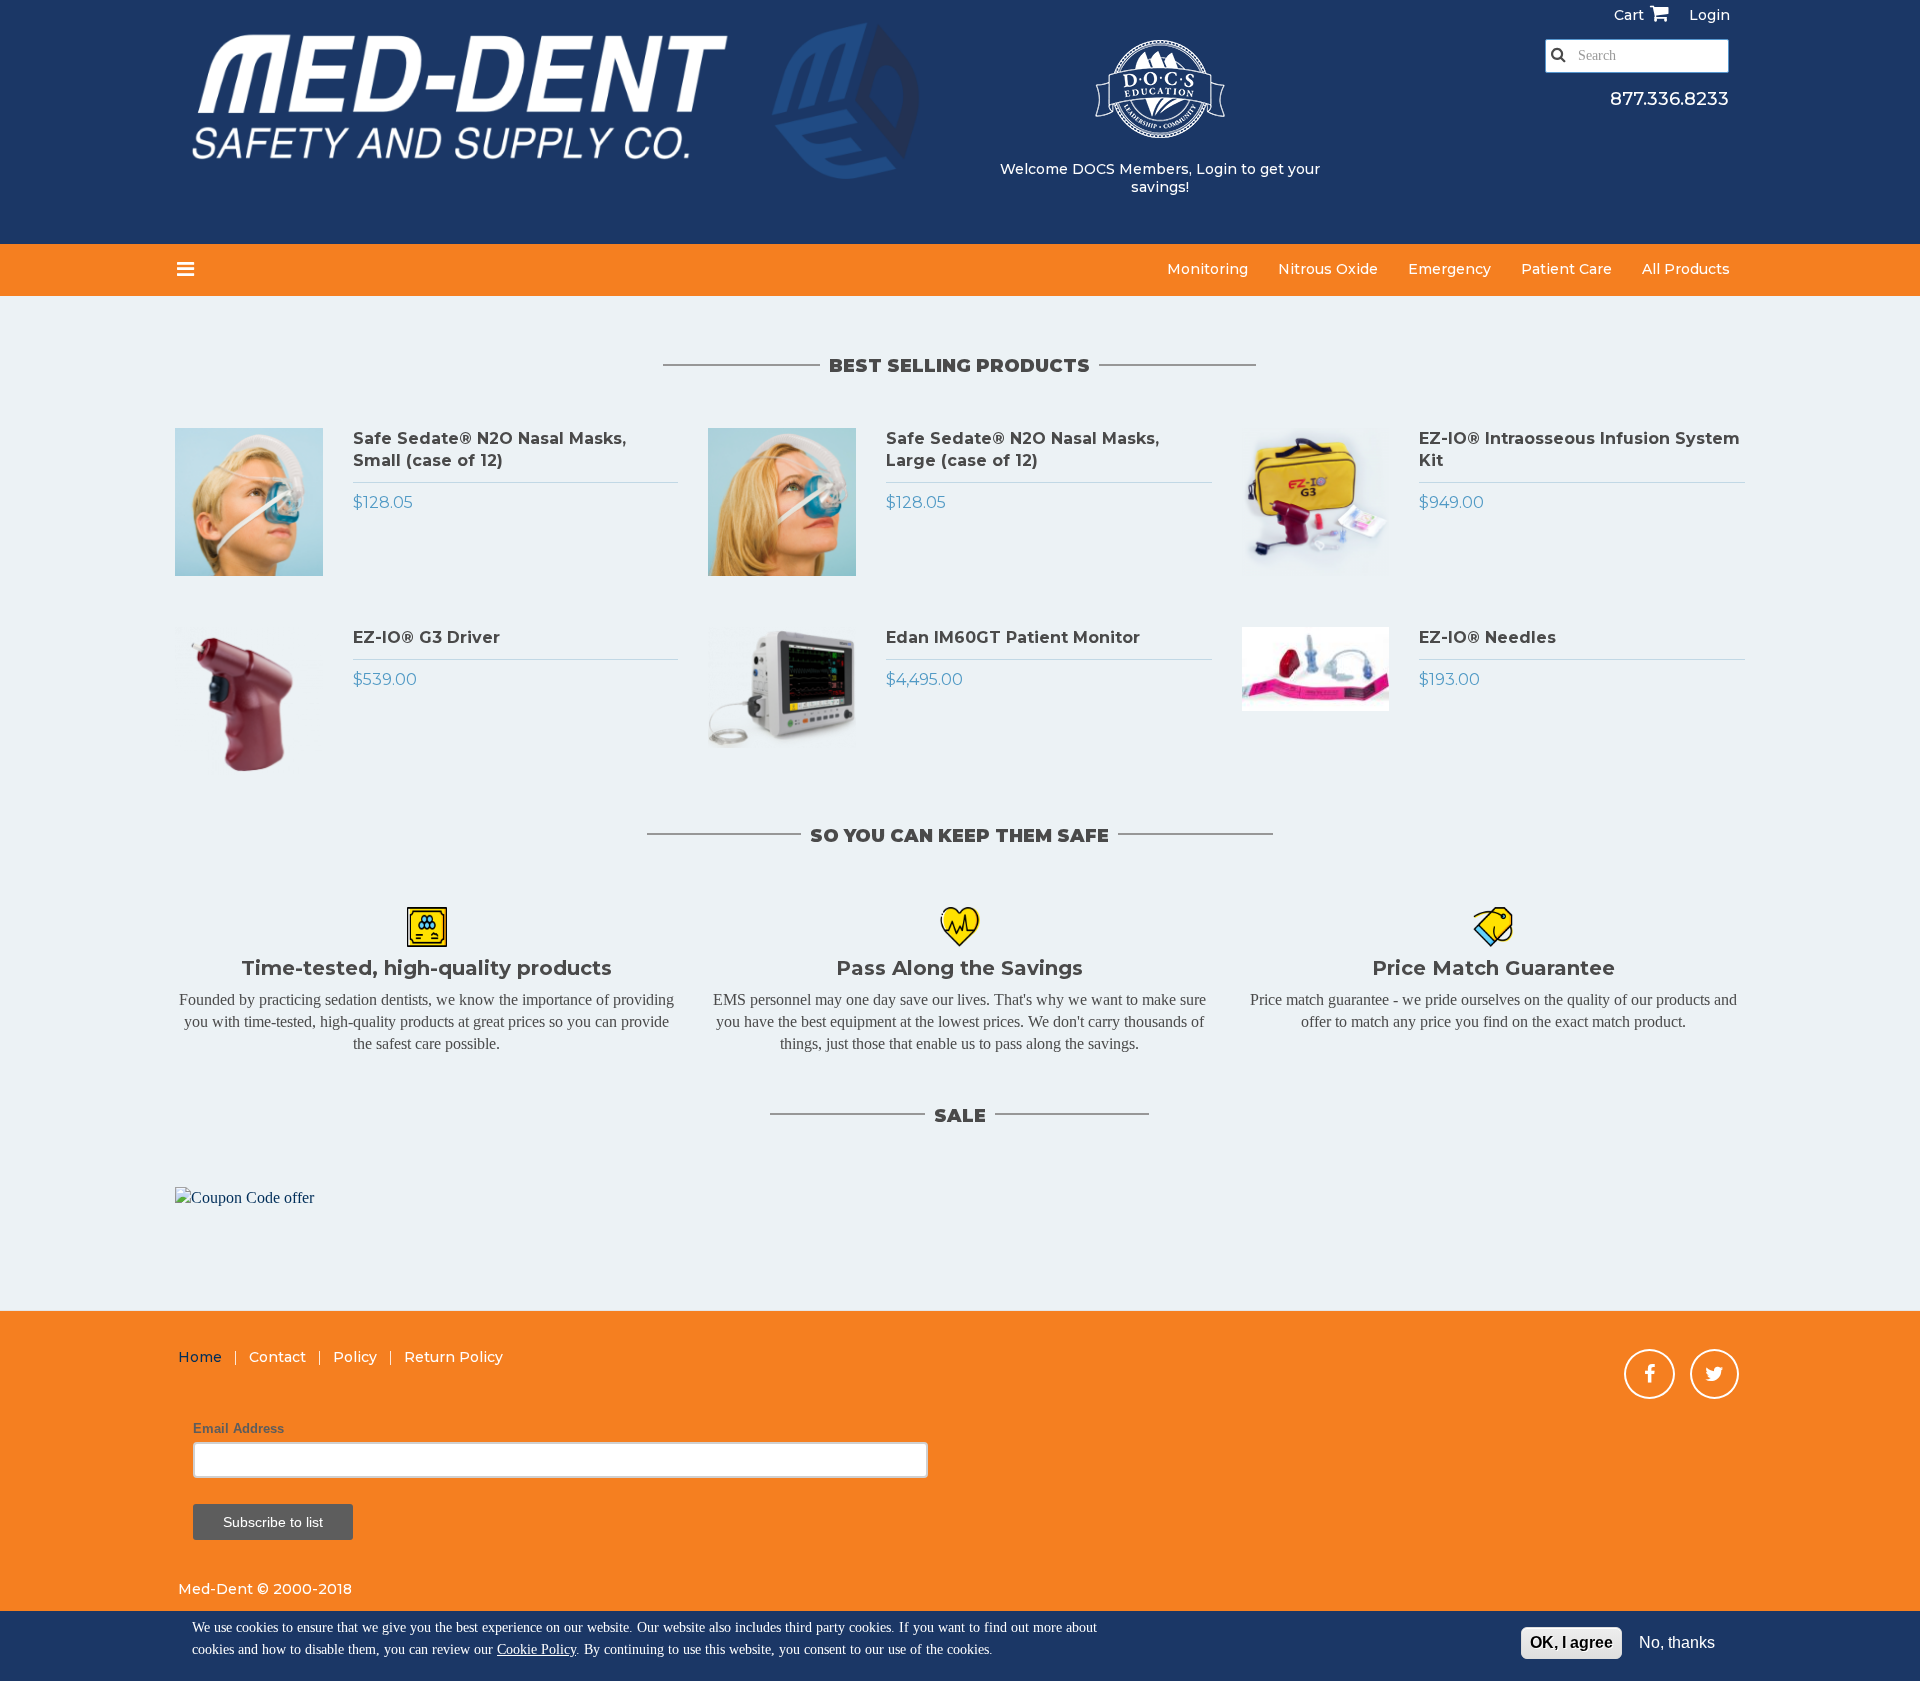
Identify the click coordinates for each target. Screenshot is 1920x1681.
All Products (1686, 269)
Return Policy (453, 1357)
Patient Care (1566, 269)
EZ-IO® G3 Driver (426, 637)
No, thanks (1677, 1642)
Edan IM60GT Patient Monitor (1013, 637)
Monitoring (1207, 269)
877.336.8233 (1669, 99)
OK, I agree (1571, 1642)
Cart (1629, 15)
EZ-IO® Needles (1487, 637)
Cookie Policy (536, 1649)
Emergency (1449, 269)
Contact (277, 1357)
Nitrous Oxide (1328, 269)
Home (200, 1357)
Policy (355, 1357)
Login (1216, 169)
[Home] (560, 107)
